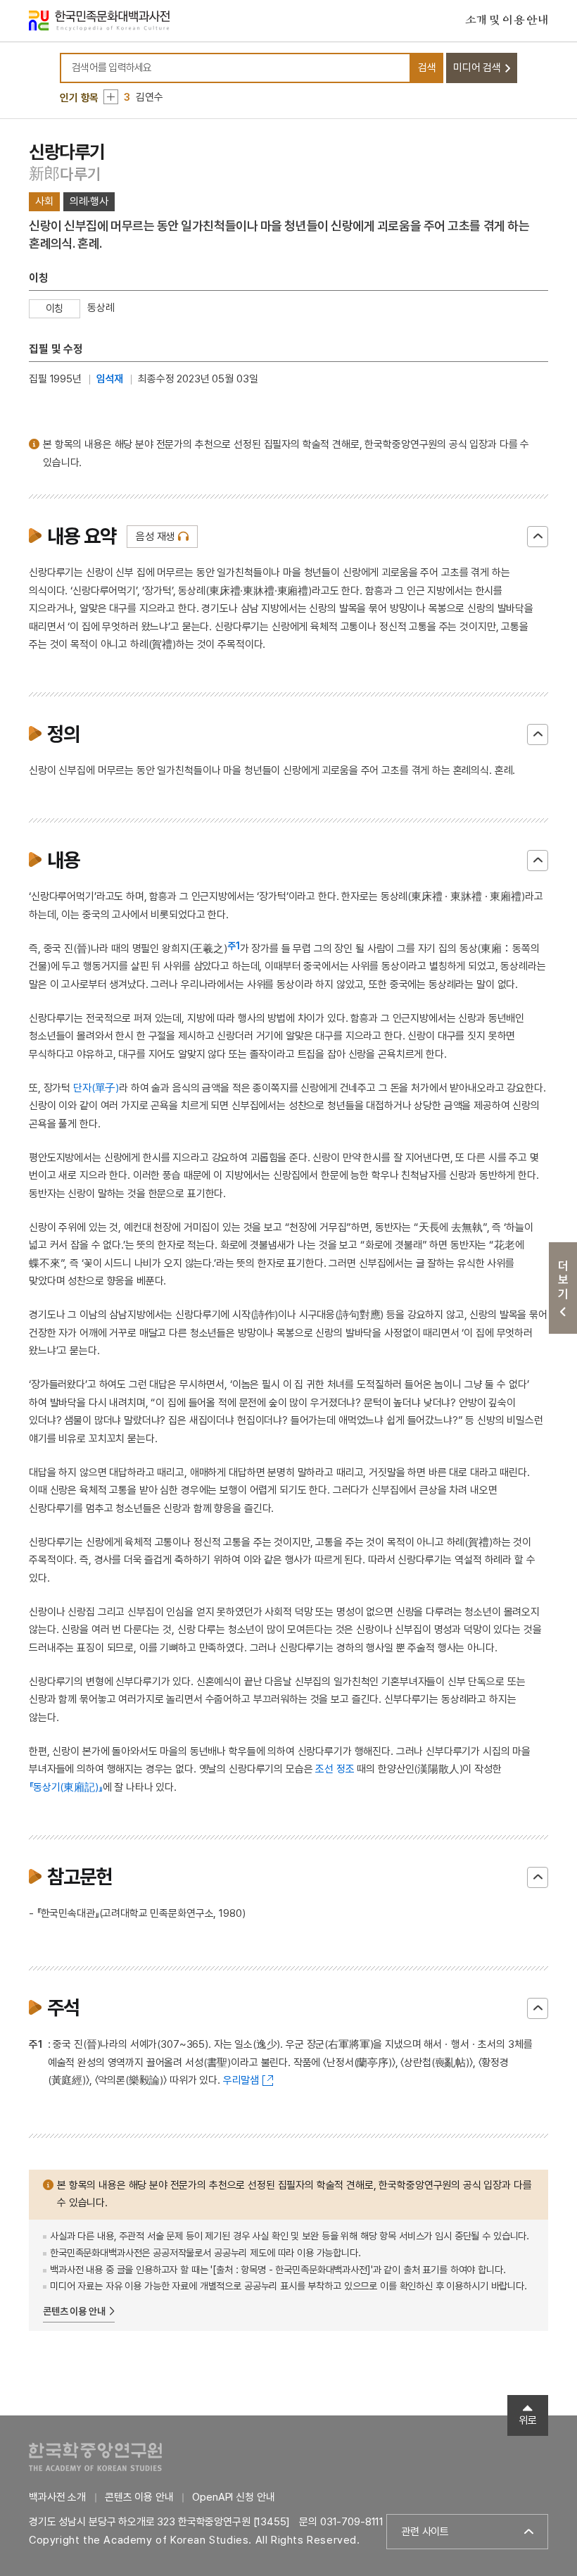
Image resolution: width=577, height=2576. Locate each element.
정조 (345, 1769)
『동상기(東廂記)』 (66, 1787)
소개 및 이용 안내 (507, 20)
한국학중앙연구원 (95, 2457)
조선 (324, 1769)
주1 (234, 946)
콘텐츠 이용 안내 (74, 2311)
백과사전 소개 (57, 2497)
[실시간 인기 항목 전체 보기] (111, 97)
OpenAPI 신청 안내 (233, 2497)
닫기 (538, 537)
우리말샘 (241, 2080)
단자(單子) (96, 1088)
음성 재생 (155, 537)
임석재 (110, 379)
